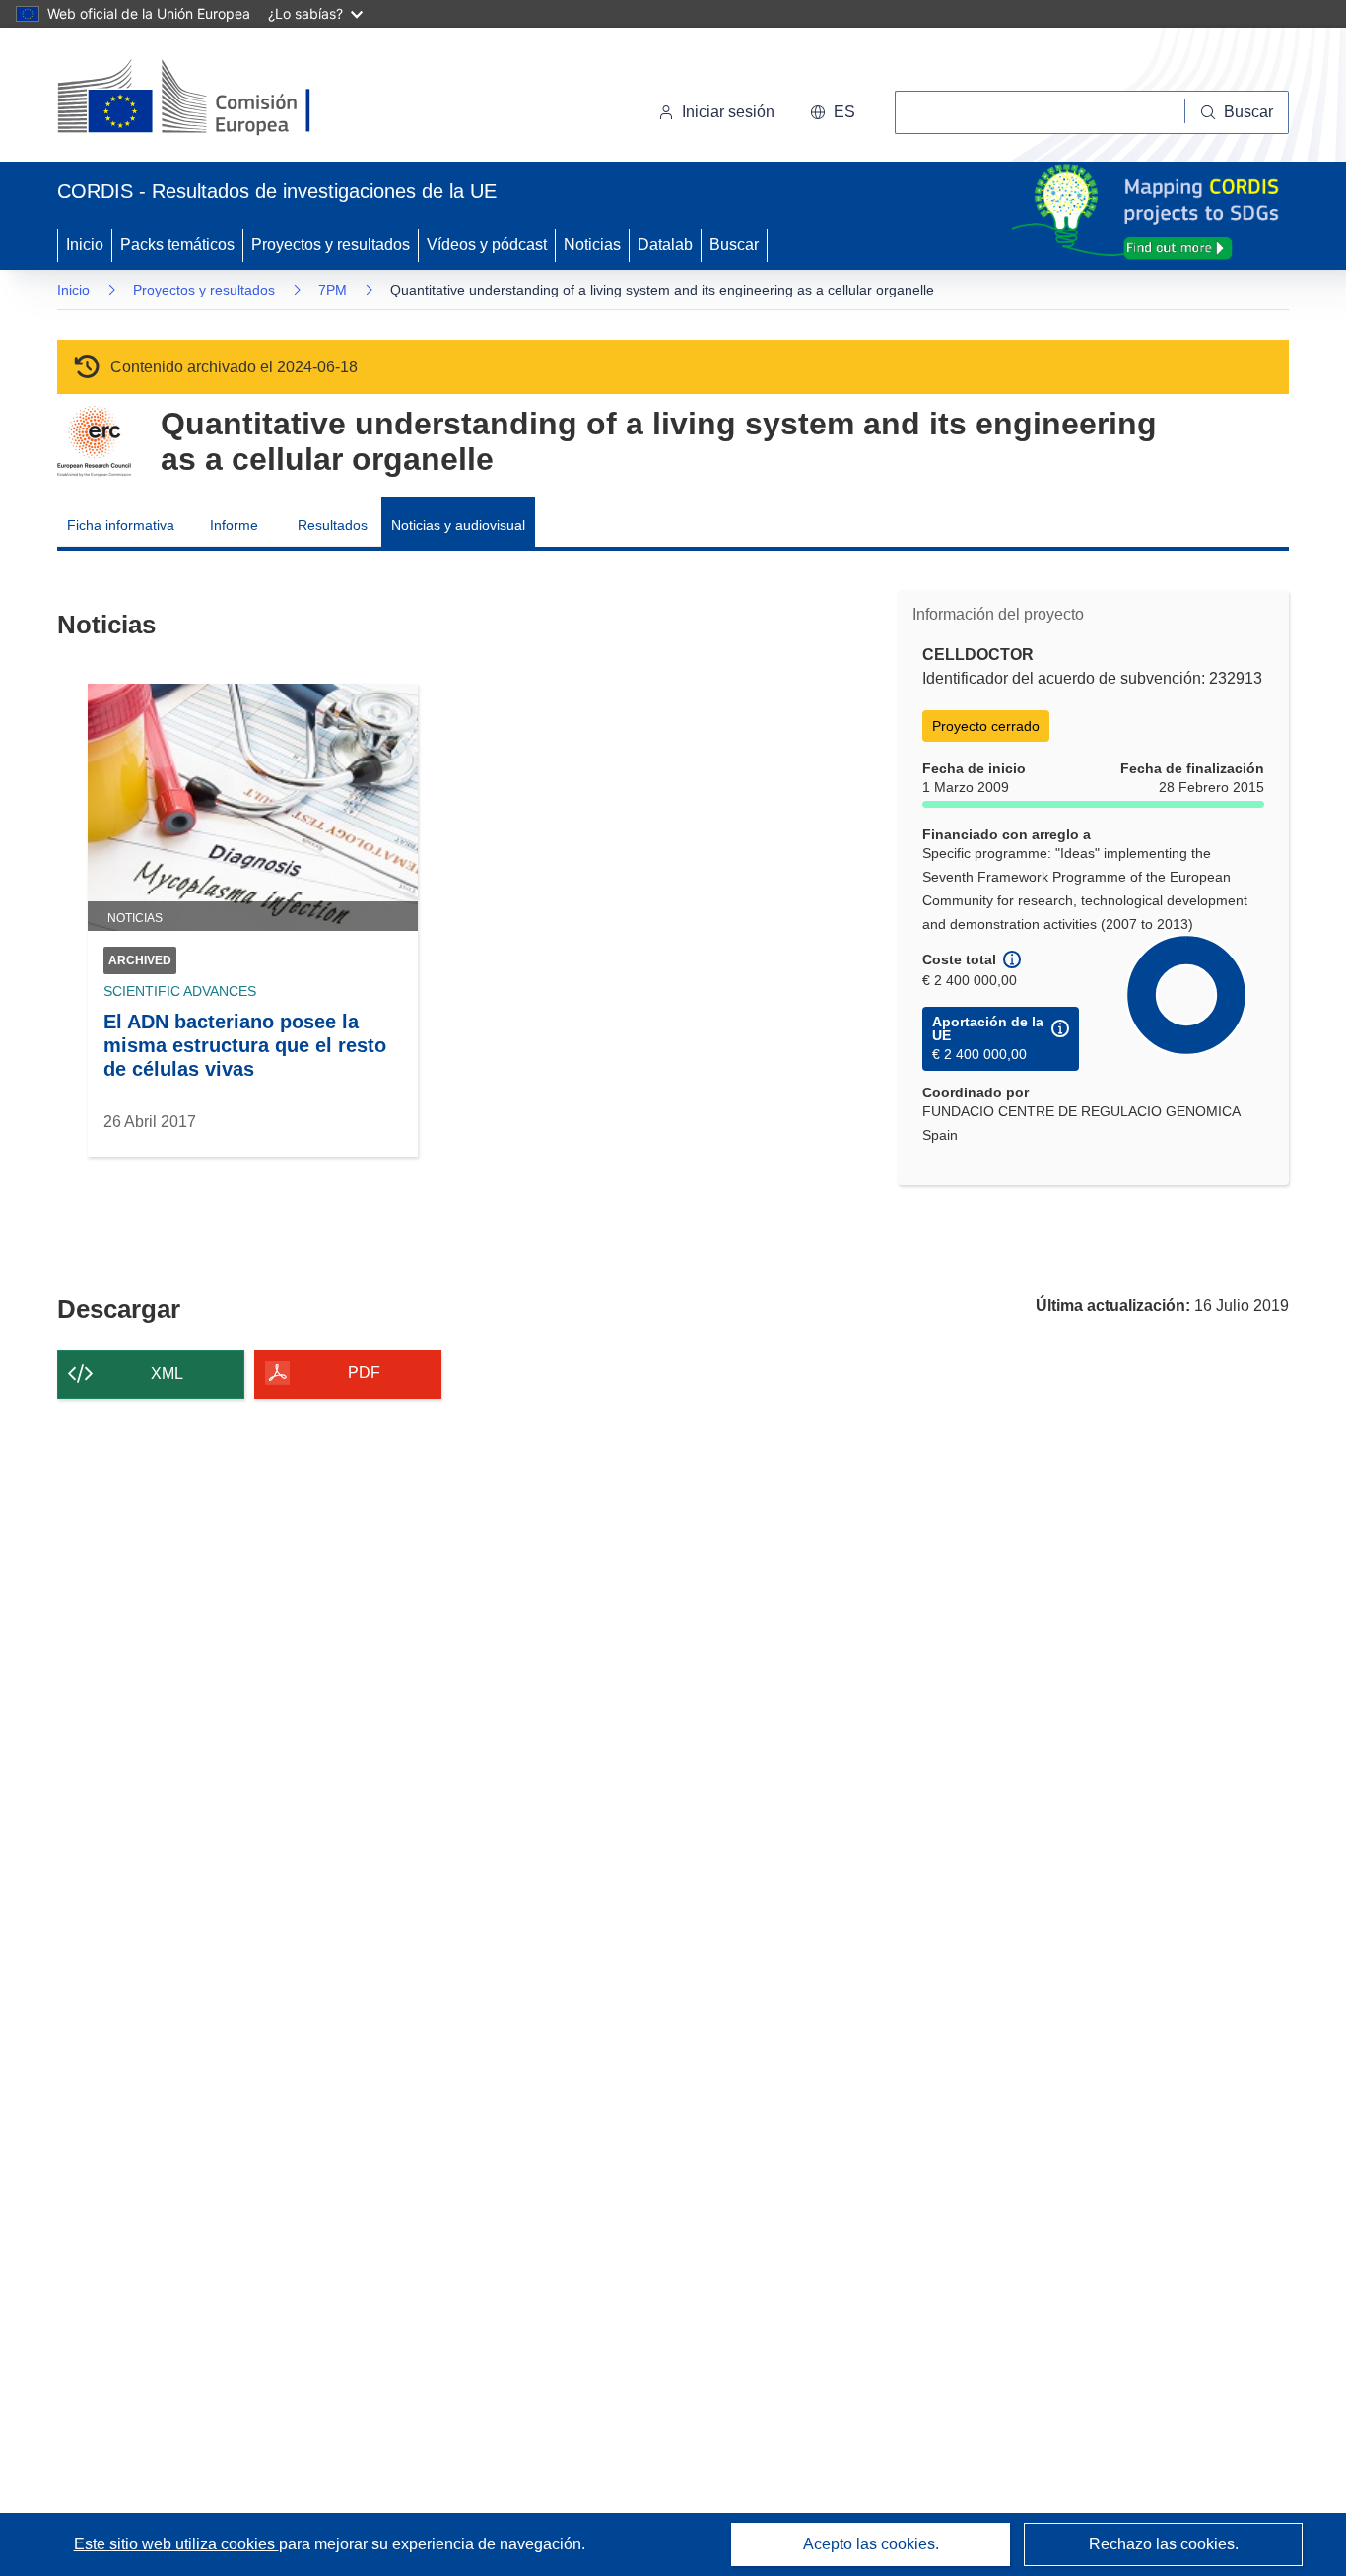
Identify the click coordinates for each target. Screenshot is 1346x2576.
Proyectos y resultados (331, 245)
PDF (364, 1373)
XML (167, 1374)
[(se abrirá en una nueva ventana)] (216, 99)
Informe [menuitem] (234, 525)
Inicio (85, 245)
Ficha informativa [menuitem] (121, 525)
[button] (833, 112)
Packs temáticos (177, 245)
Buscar (734, 245)
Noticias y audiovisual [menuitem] (458, 525)
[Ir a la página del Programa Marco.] (94, 441)
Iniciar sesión (728, 112)
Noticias (592, 245)
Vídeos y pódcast (487, 245)
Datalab (665, 245)
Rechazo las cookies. (1164, 2544)
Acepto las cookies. (871, 2544)
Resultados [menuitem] (333, 525)
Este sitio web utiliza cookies (176, 2544)
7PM (333, 290)
